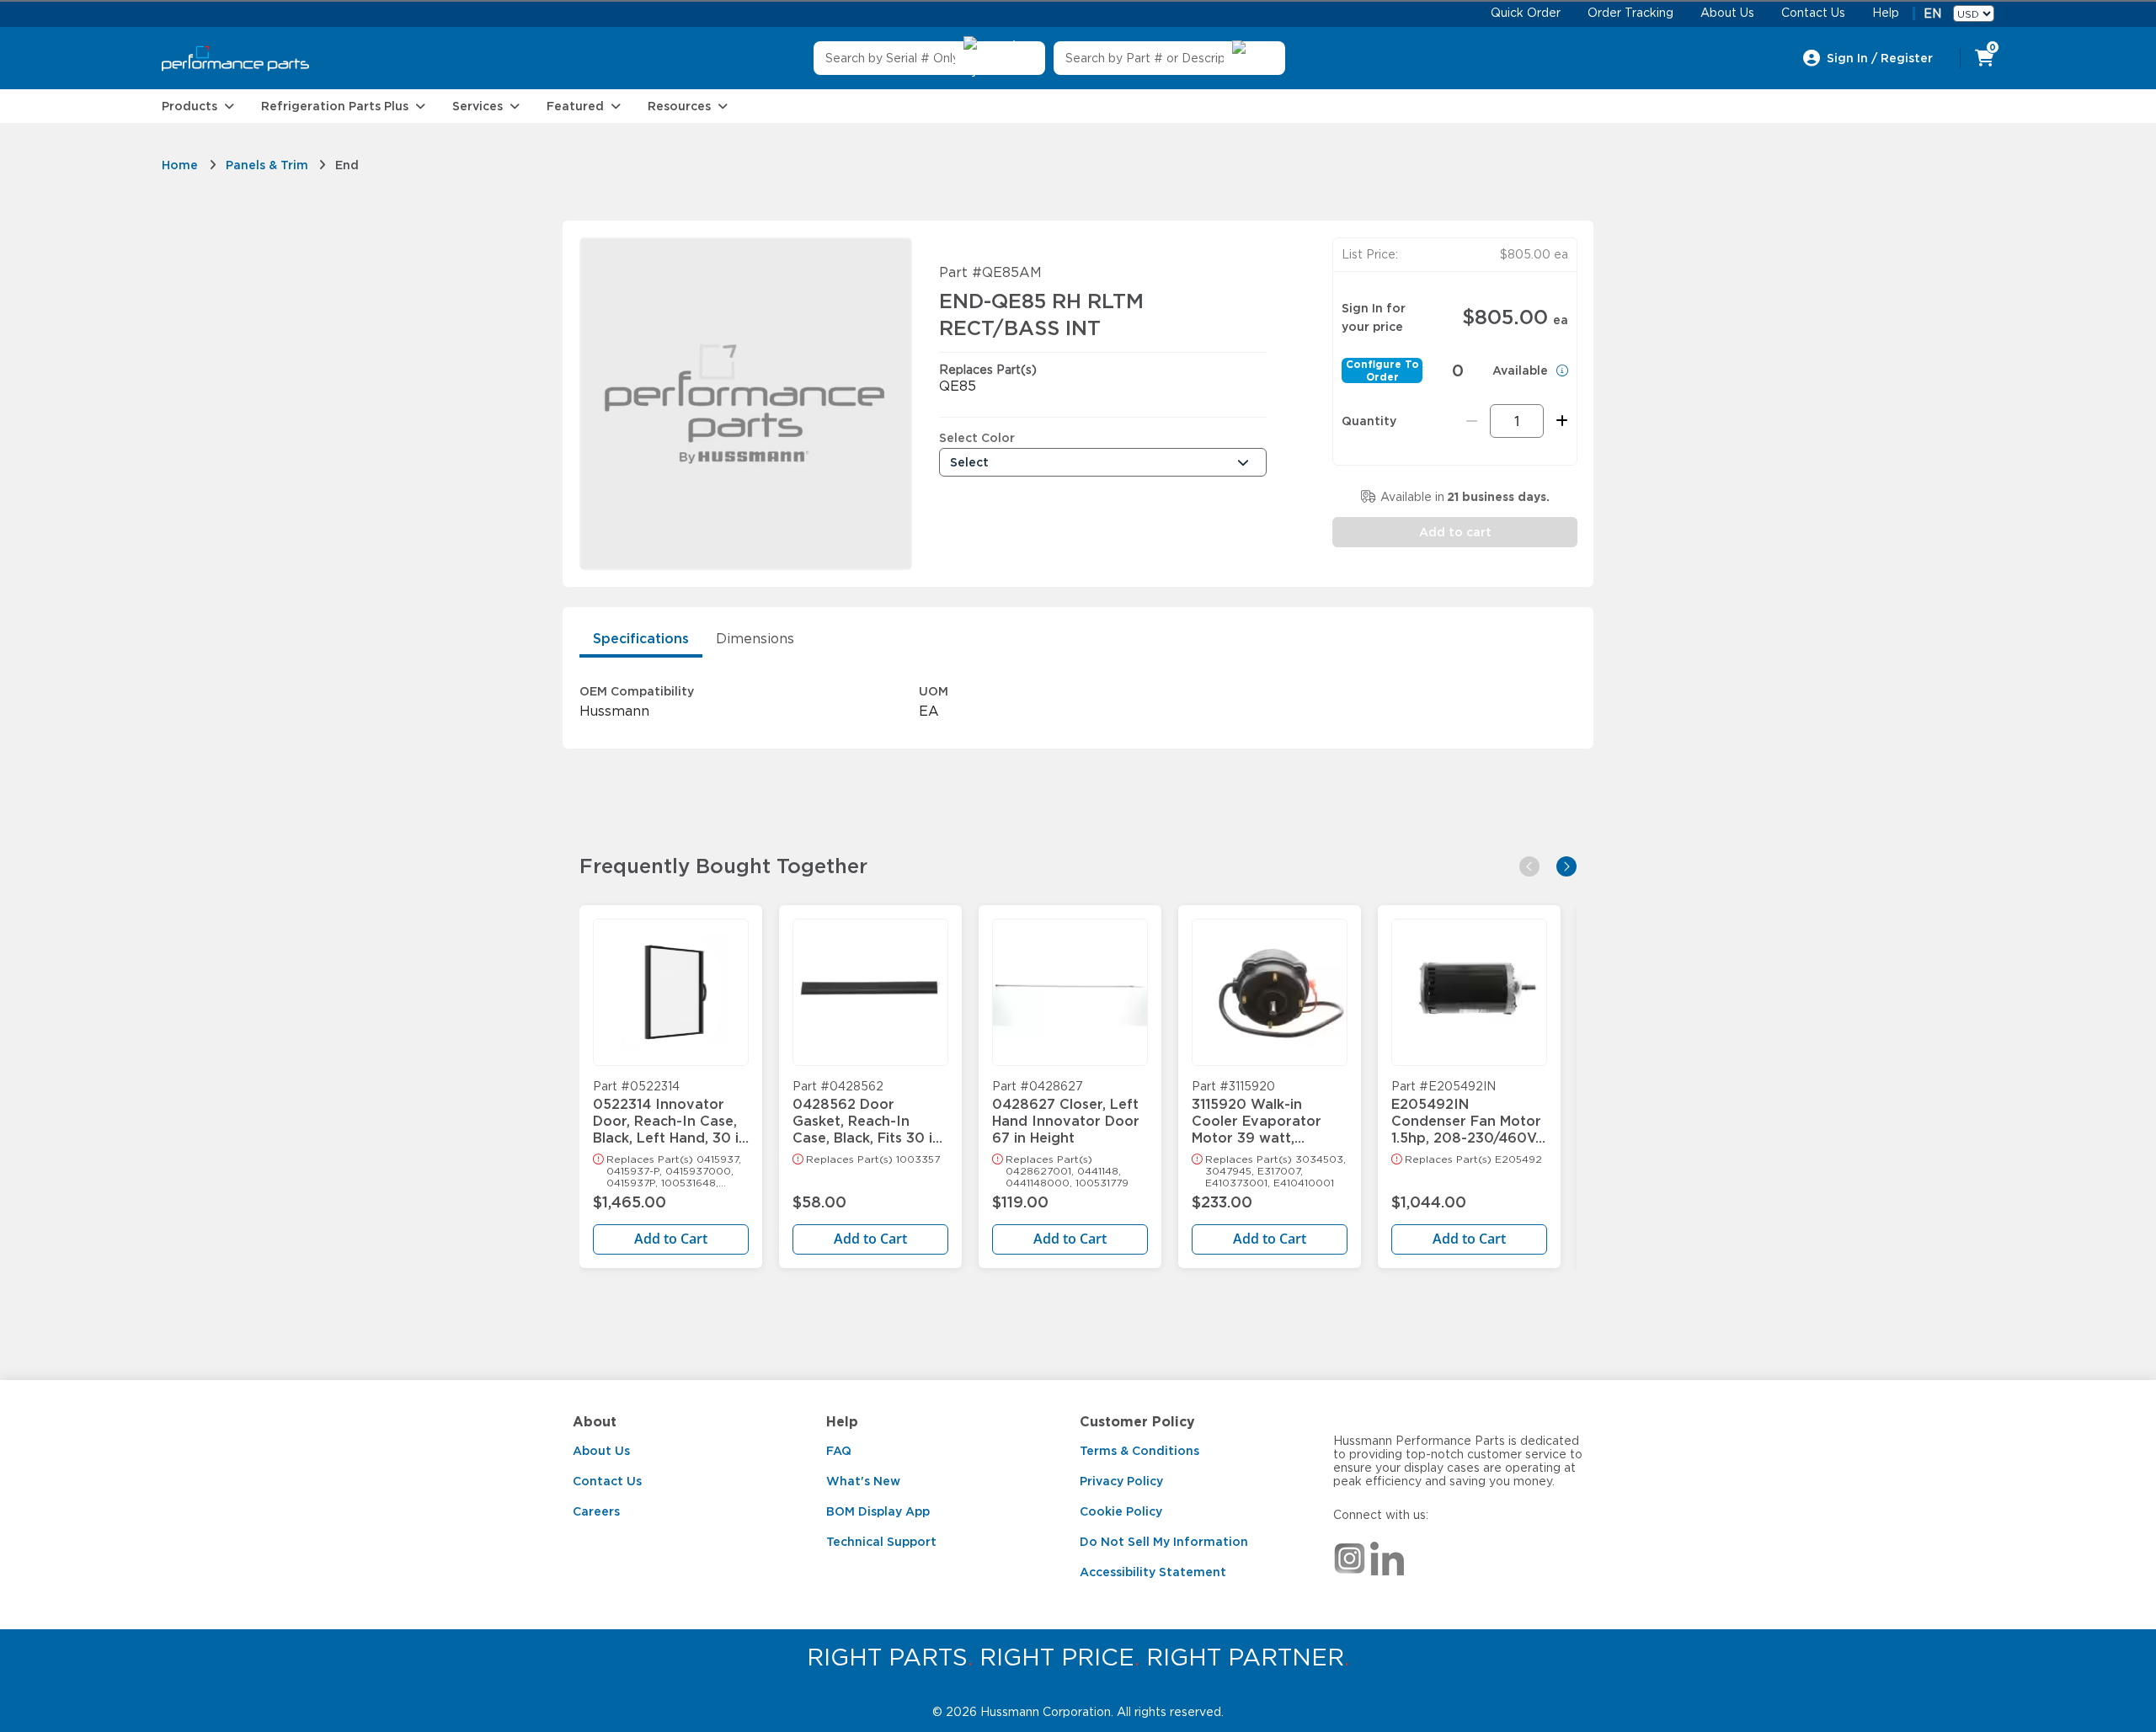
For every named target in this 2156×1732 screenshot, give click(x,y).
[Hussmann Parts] (235, 59)
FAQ (839, 1451)
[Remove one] (1472, 421)
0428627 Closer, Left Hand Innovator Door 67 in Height (1066, 1113)
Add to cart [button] (1455, 532)
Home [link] (180, 165)
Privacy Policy (1121, 1481)
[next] (1566, 866)
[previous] (1529, 866)
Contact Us (607, 1481)
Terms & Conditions (1139, 1451)
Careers (596, 1511)
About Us (601, 1451)
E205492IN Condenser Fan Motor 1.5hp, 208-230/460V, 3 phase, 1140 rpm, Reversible (1466, 1113)
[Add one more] (1559, 421)
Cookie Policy (1121, 1511)
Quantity (1369, 421)
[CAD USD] (1974, 13)
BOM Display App (878, 1511)
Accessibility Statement (1153, 1572)
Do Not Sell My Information (1164, 1542)
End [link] (347, 165)
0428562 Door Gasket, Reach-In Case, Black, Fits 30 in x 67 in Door (867, 1113)
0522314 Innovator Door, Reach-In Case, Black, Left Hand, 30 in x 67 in (670, 1113)
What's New (863, 1481)
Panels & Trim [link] (267, 165)
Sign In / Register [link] (1880, 58)
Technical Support (881, 1542)
